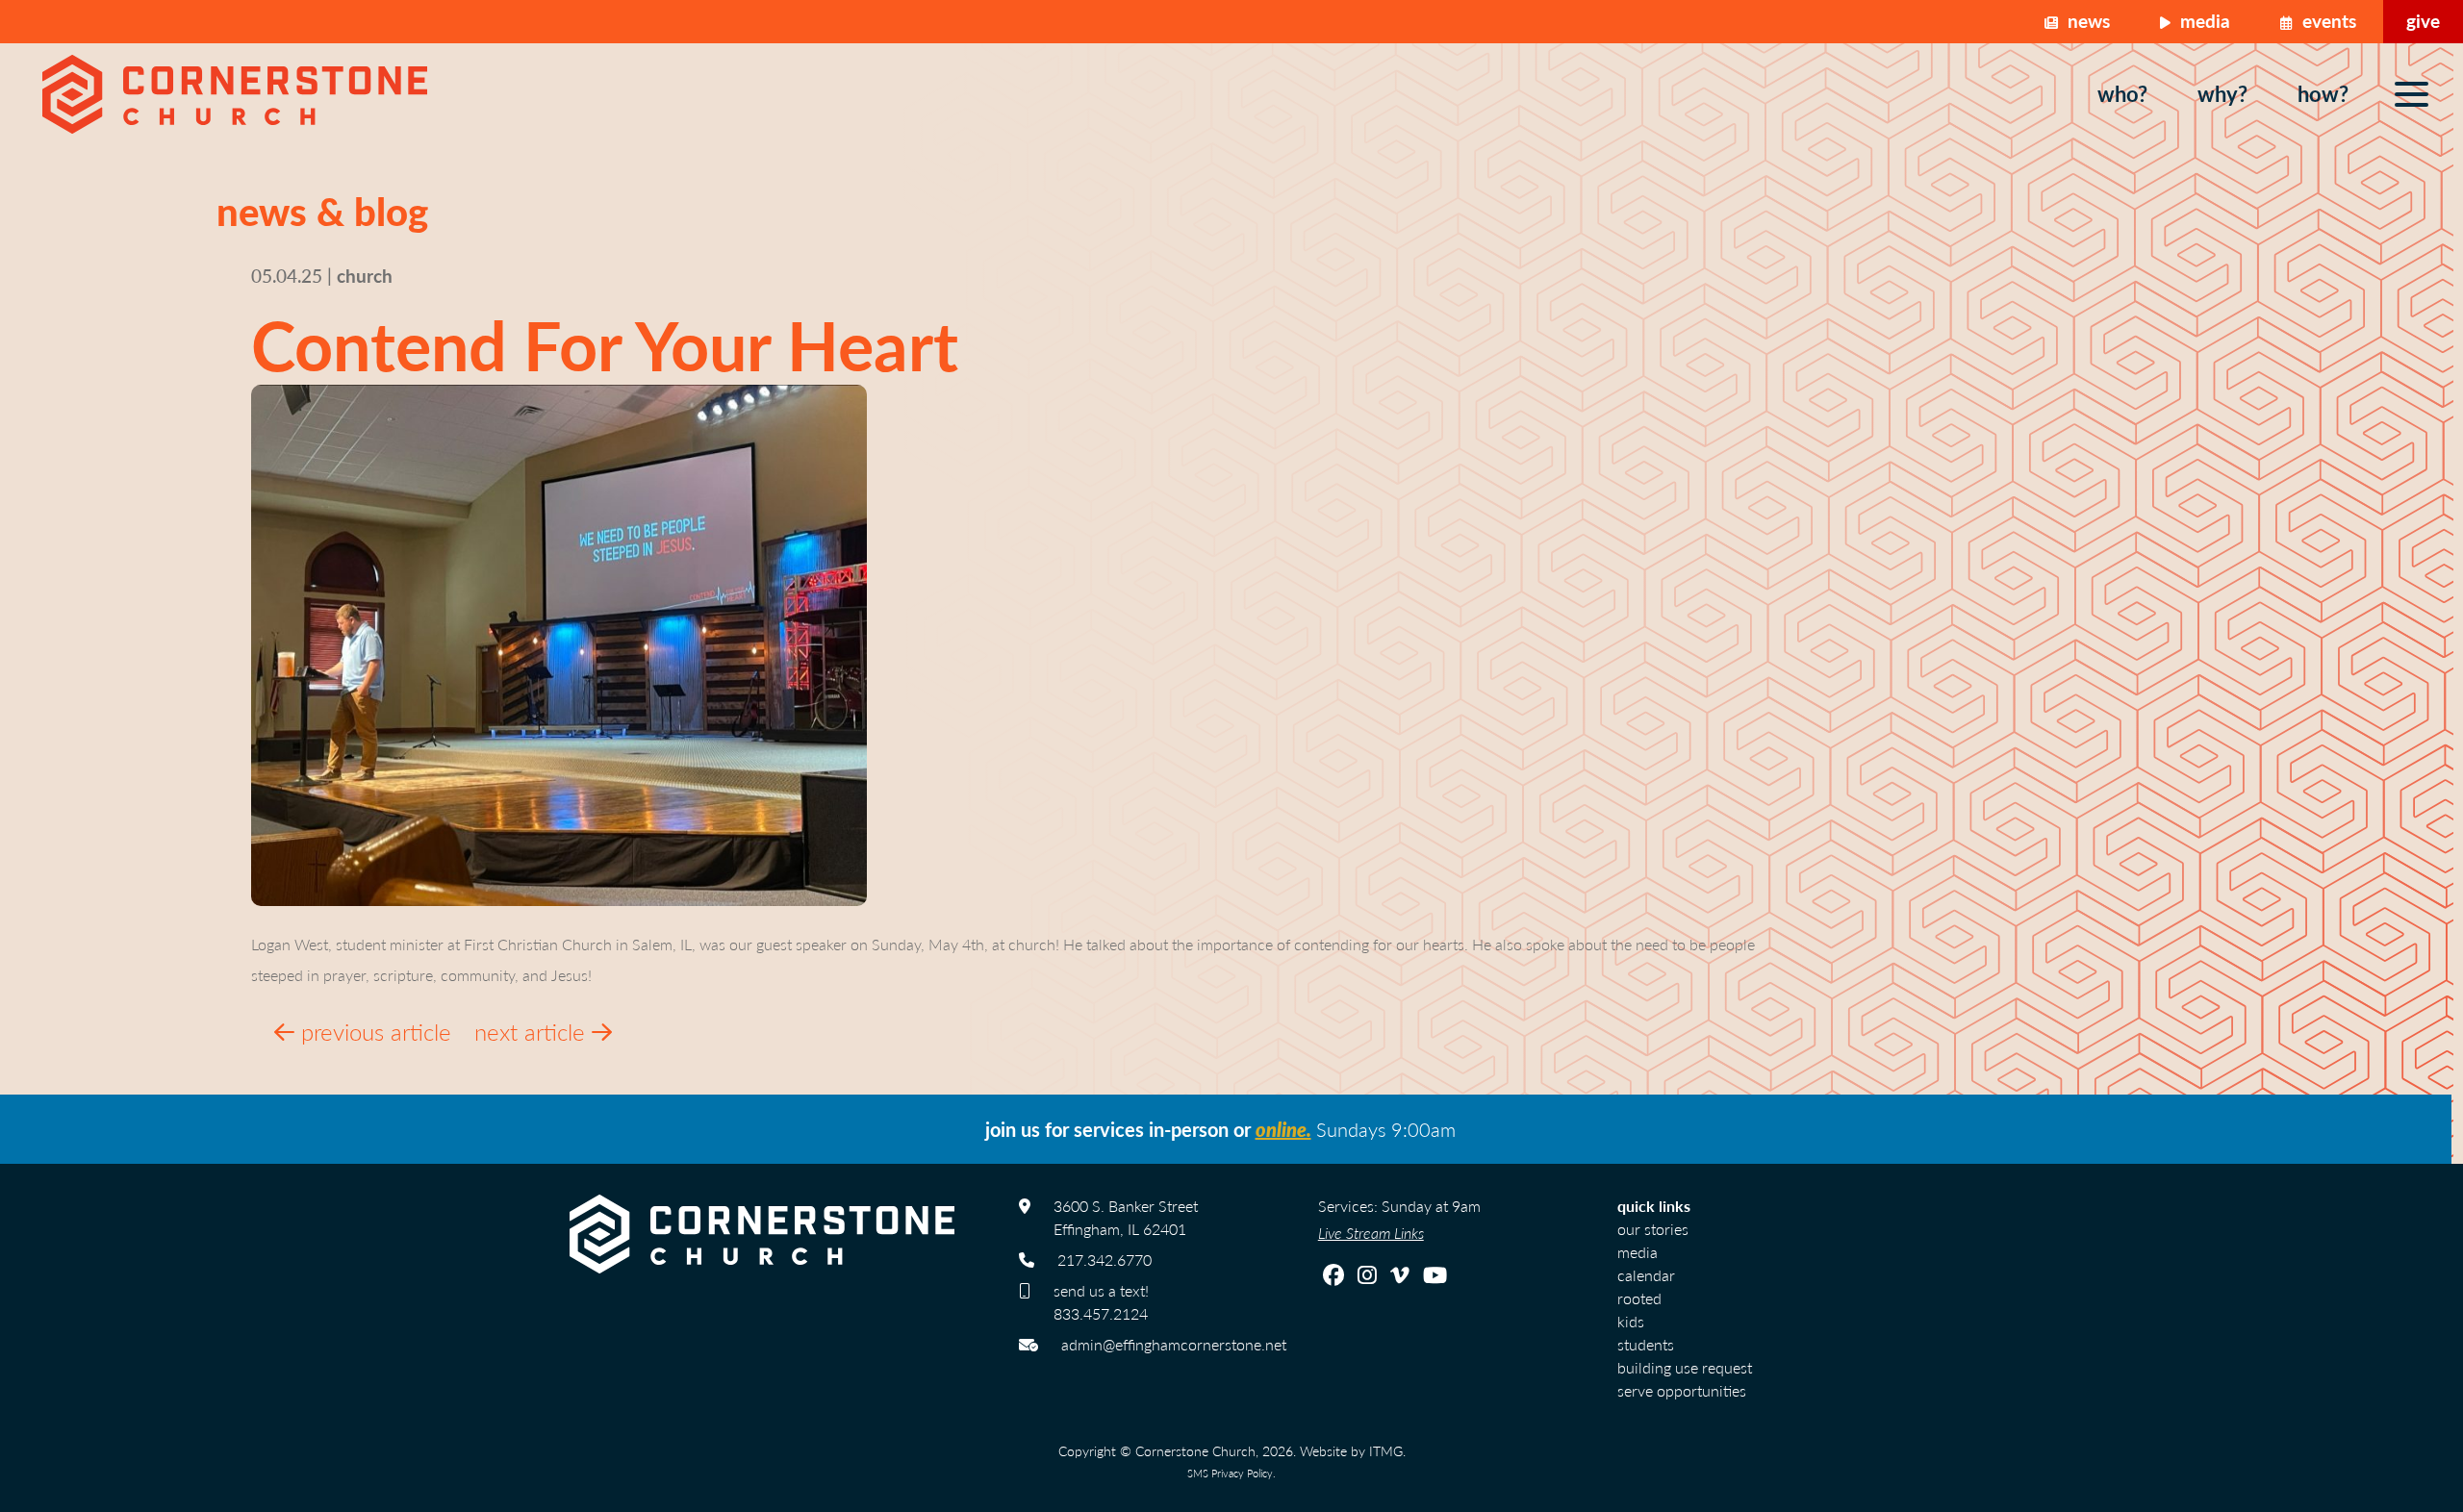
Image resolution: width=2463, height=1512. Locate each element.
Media (2203, 21)
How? (2323, 93)
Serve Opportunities (1682, 1390)
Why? (2222, 93)
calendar (1646, 1275)
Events (2327, 21)
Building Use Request (1685, 1367)
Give (2423, 21)
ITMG (1386, 1450)
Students (1646, 1344)
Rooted (1639, 1298)
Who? (2122, 93)
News (2086, 21)
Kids (1631, 1321)
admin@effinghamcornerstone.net (1174, 1344)
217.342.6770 (1105, 1260)
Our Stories (1653, 1229)
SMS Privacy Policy (1230, 1473)
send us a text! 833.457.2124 (1101, 1302)
